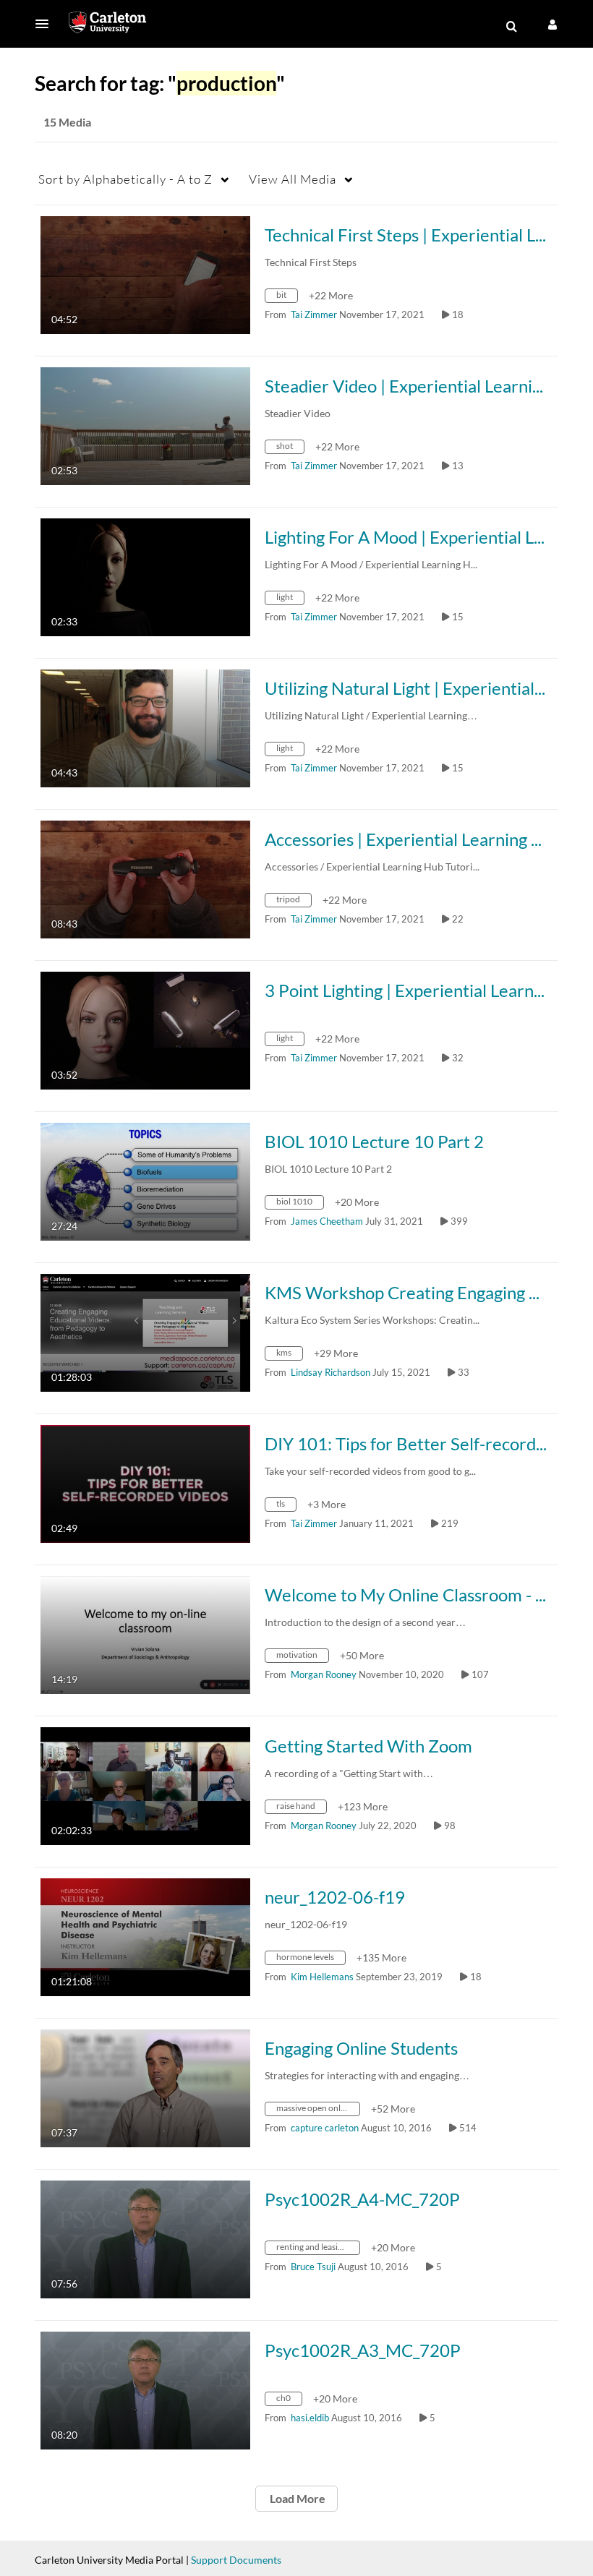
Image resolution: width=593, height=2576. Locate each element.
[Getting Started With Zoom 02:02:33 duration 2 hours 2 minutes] (145, 1785)
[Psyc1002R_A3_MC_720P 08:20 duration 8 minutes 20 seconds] (145, 2389)
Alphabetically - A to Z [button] (125, 179)
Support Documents (236, 2560)
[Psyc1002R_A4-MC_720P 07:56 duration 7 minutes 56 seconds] (145, 2238)
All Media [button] (293, 179)
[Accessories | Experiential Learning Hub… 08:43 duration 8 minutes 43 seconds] (145, 878)
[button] (46, 24)
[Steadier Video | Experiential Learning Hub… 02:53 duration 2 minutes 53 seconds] (145, 425)
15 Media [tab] (67, 122)
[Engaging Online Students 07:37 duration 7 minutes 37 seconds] (145, 2087)
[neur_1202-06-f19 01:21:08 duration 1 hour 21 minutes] (145, 1936)
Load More (296, 2498)
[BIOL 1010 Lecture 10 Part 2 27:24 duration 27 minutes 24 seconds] (145, 1180)
